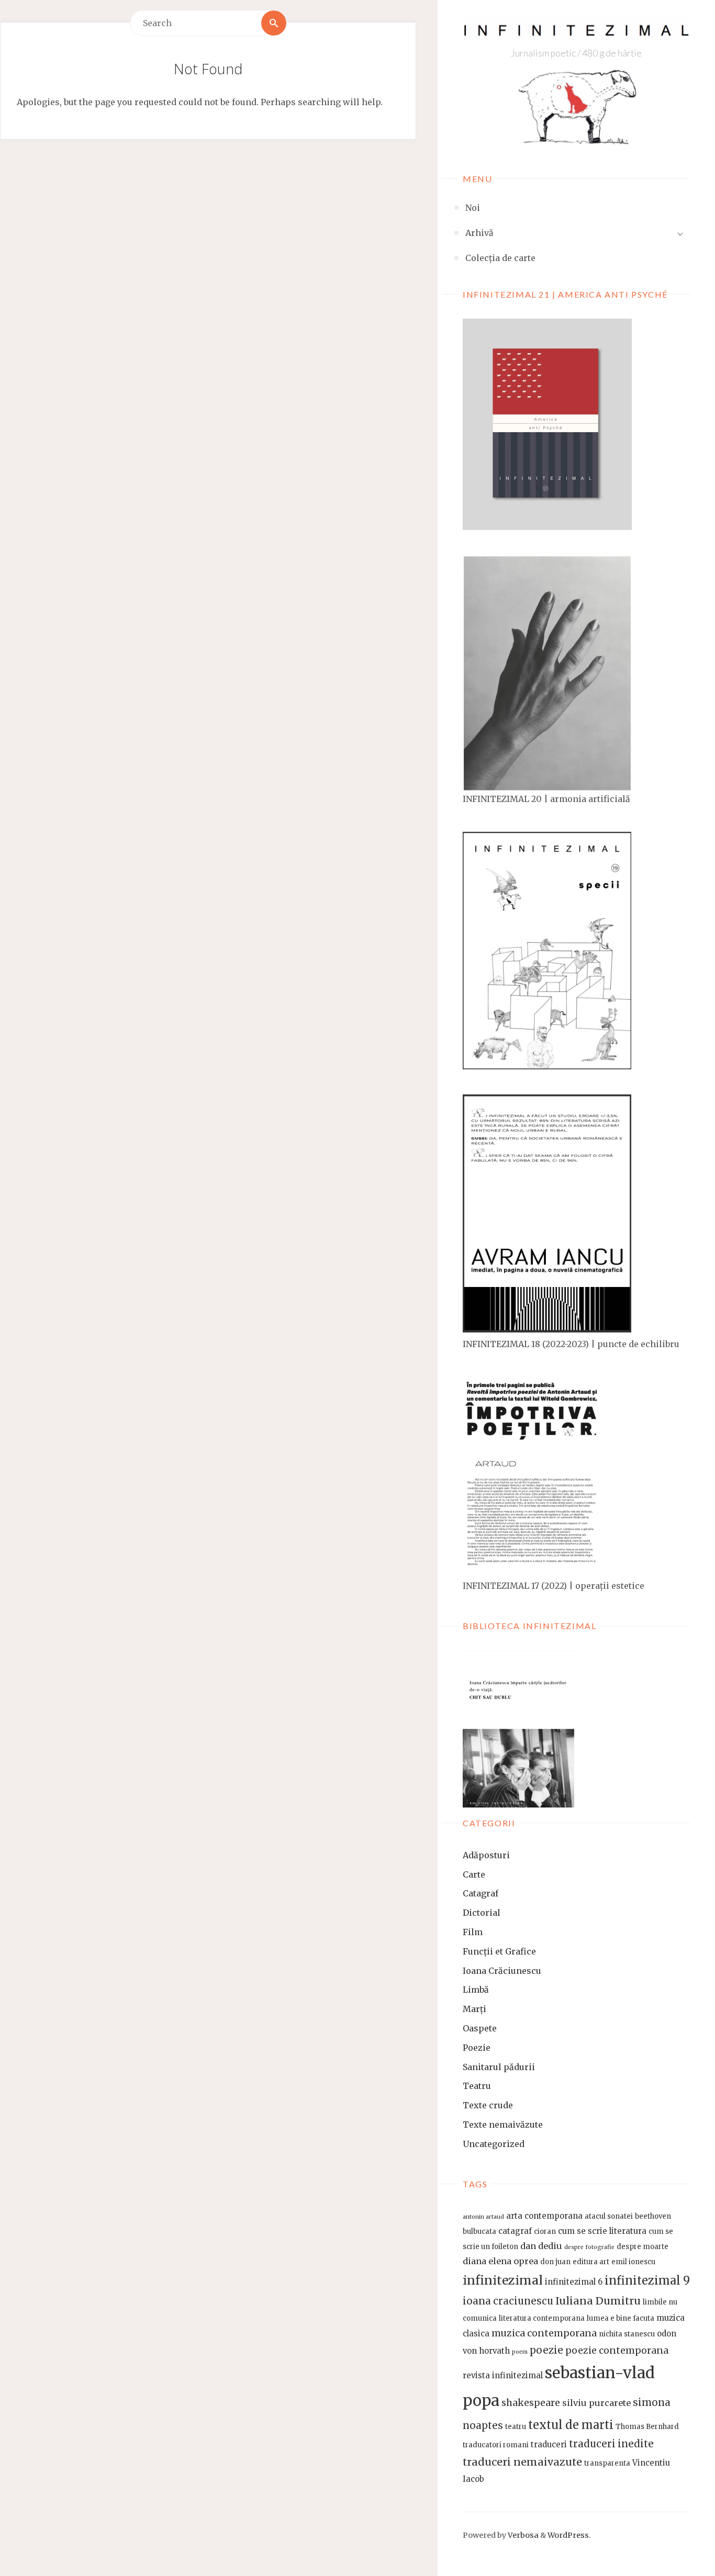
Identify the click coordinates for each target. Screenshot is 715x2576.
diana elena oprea (500, 2261)
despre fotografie (589, 2247)
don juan (555, 2262)
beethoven (653, 2216)
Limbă (476, 1990)
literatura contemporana (542, 2318)
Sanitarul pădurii (499, 2067)
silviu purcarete (596, 2403)
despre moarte (643, 2247)
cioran (545, 2232)
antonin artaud (483, 2217)
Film (473, 1932)
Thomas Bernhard (647, 2427)
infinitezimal (503, 2280)
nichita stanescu (627, 2334)
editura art (591, 2262)
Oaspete (480, 2028)
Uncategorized (494, 2144)
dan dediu (541, 2246)
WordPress (568, 2535)
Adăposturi (486, 1855)
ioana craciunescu (508, 2301)
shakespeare (531, 2403)
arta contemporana (544, 2216)
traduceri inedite (611, 2444)
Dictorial (482, 1913)
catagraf (515, 2231)
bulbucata (479, 2232)
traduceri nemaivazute (522, 2462)
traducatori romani (496, 2445)
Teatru (477, 2086)
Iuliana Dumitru (598, 2301)
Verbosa (522, 2535)
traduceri (549, 2444)
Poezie (477, 2048)
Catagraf (481, 1893)
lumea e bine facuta (621, 2318)
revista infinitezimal (503, 2375)
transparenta (607, 2463)
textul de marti (571, 2425)
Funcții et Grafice (499, 1951)
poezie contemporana (617, 2351)
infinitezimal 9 (647, 2281)
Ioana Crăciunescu (502, 1971)
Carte (474, 1874)
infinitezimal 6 (574, 2282)
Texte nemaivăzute (503, 2125)
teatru (516, 2427)
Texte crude (488, 2105)
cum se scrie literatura (602, 2231)
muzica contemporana (544, 2333)
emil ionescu (633, 2262)
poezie (546, 2350)
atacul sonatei (609, 2216)
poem (520, 2352)
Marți (474, 2009)
